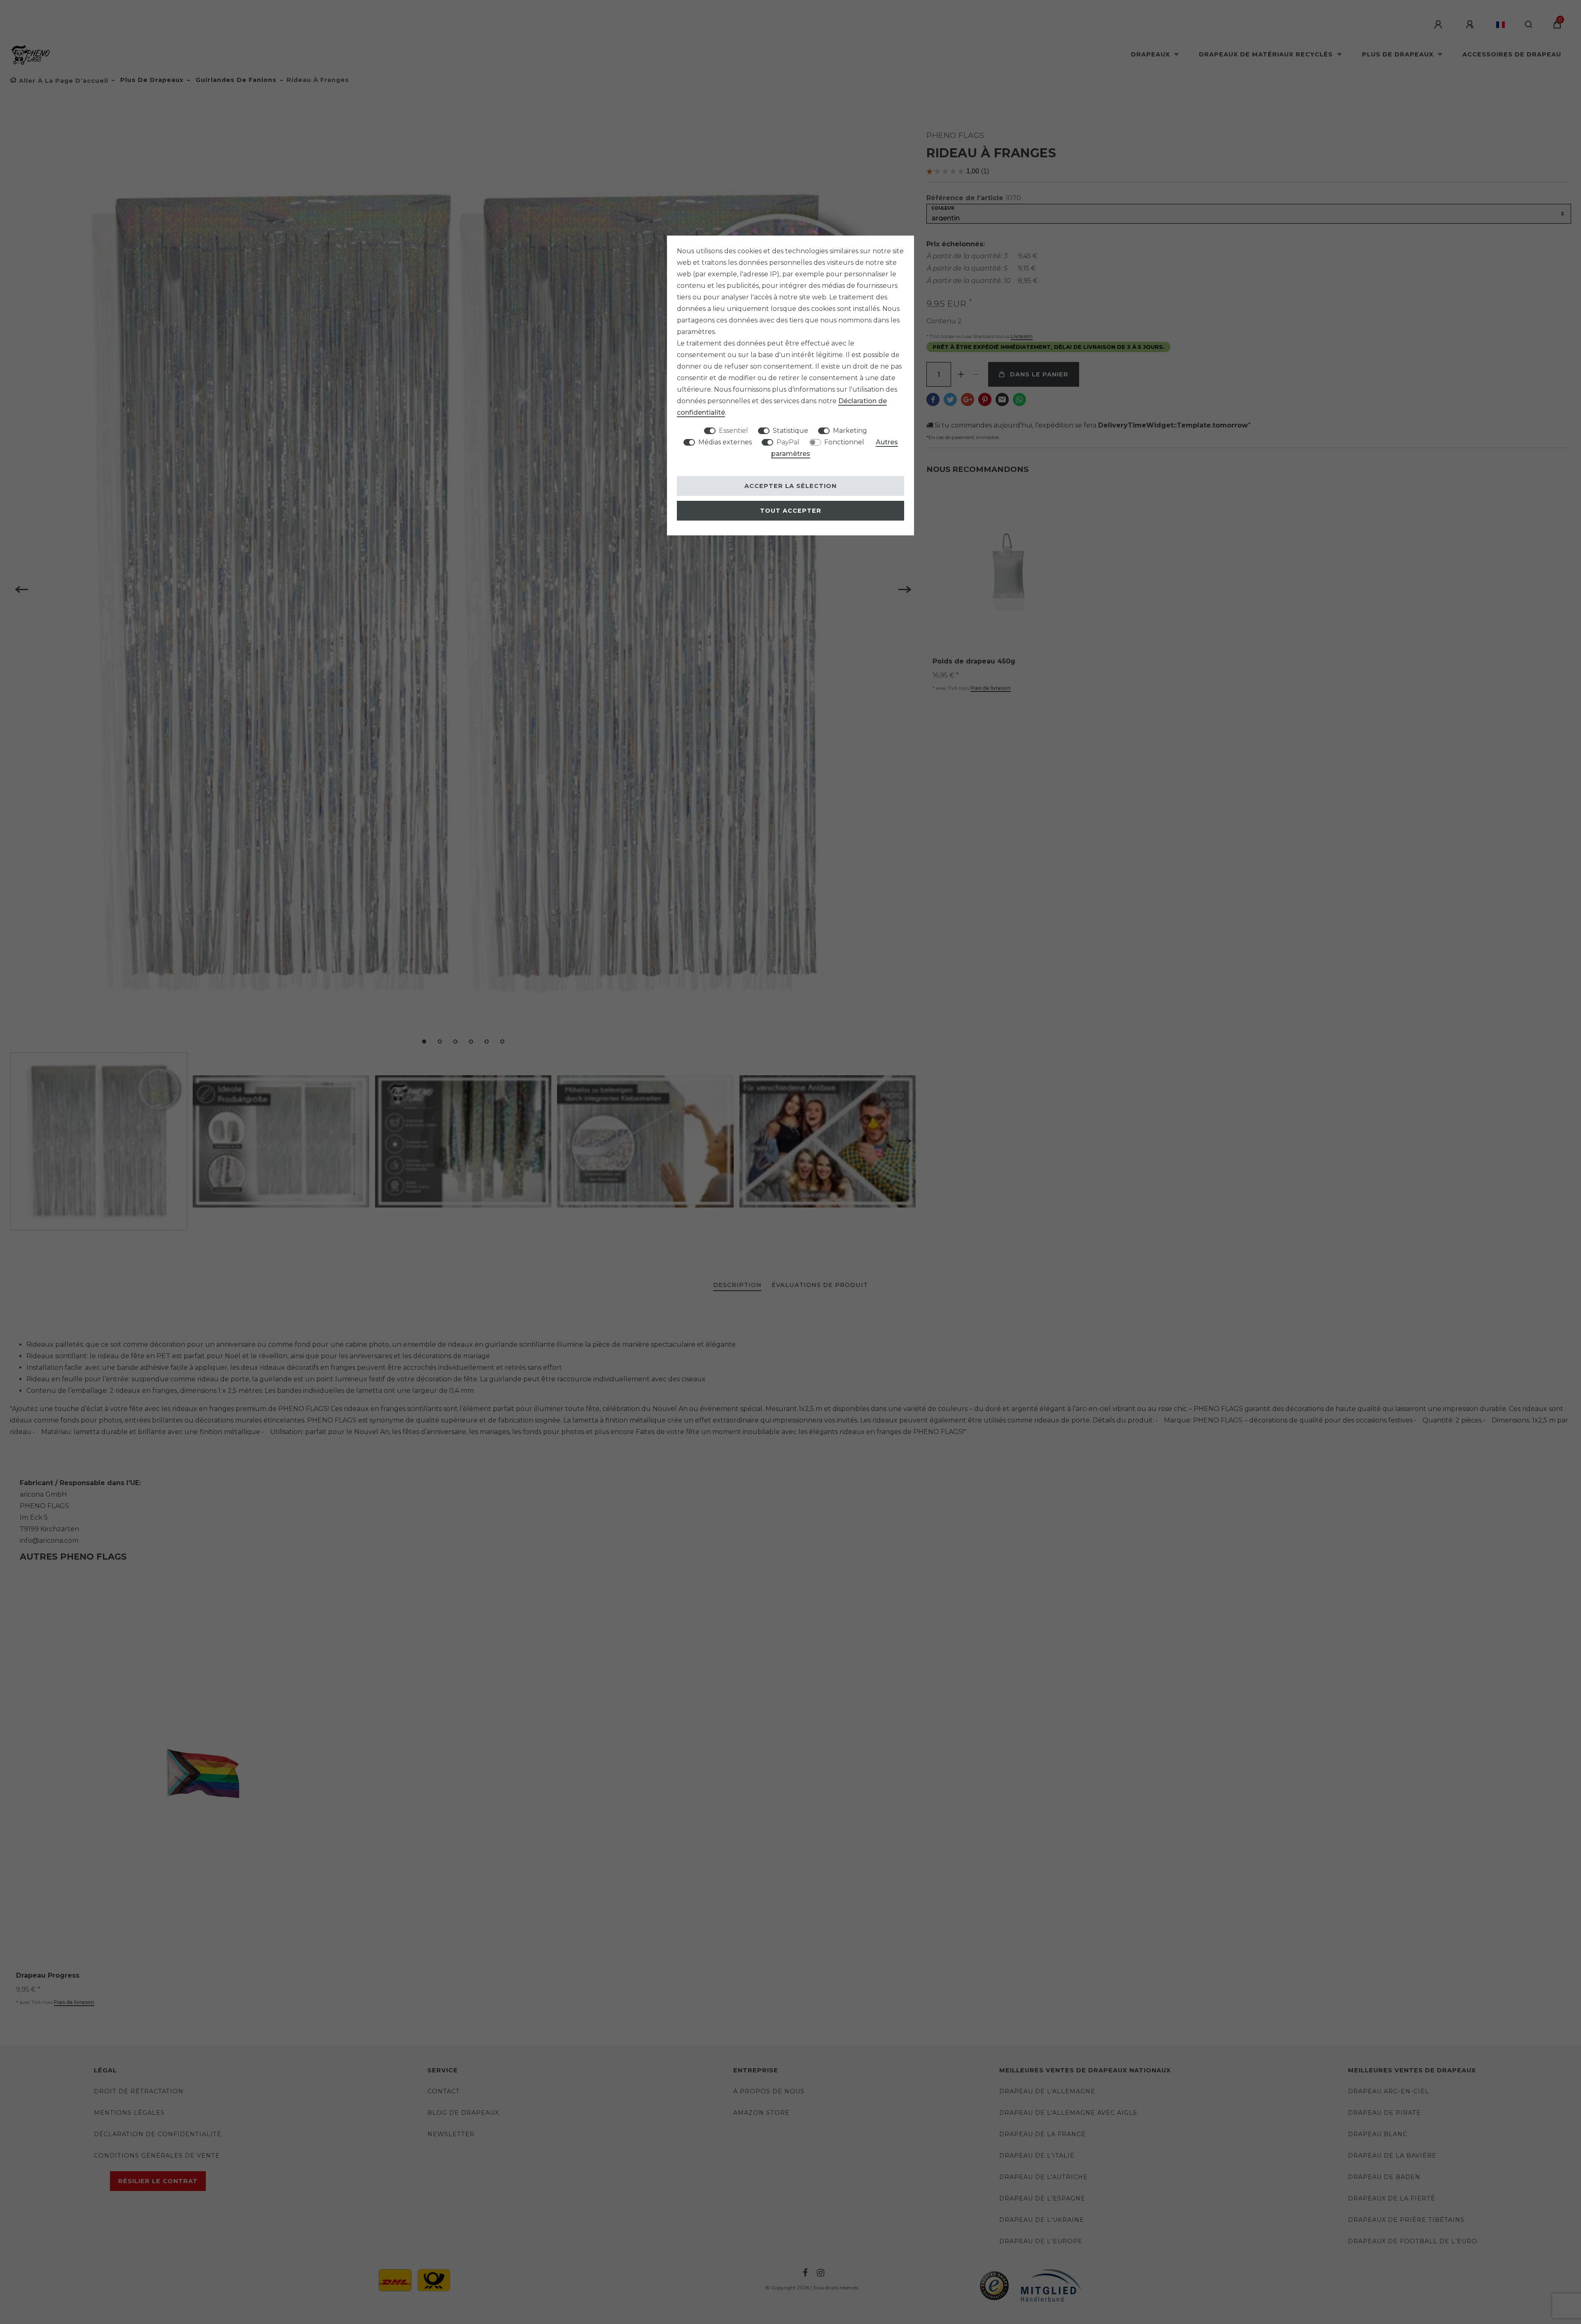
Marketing (850, 431)
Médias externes (725, 442)
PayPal (788, 442)
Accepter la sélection (790, 486)
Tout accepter (791, 511)
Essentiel (733, 431)
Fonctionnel (844, 442)
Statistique (790, 431)
